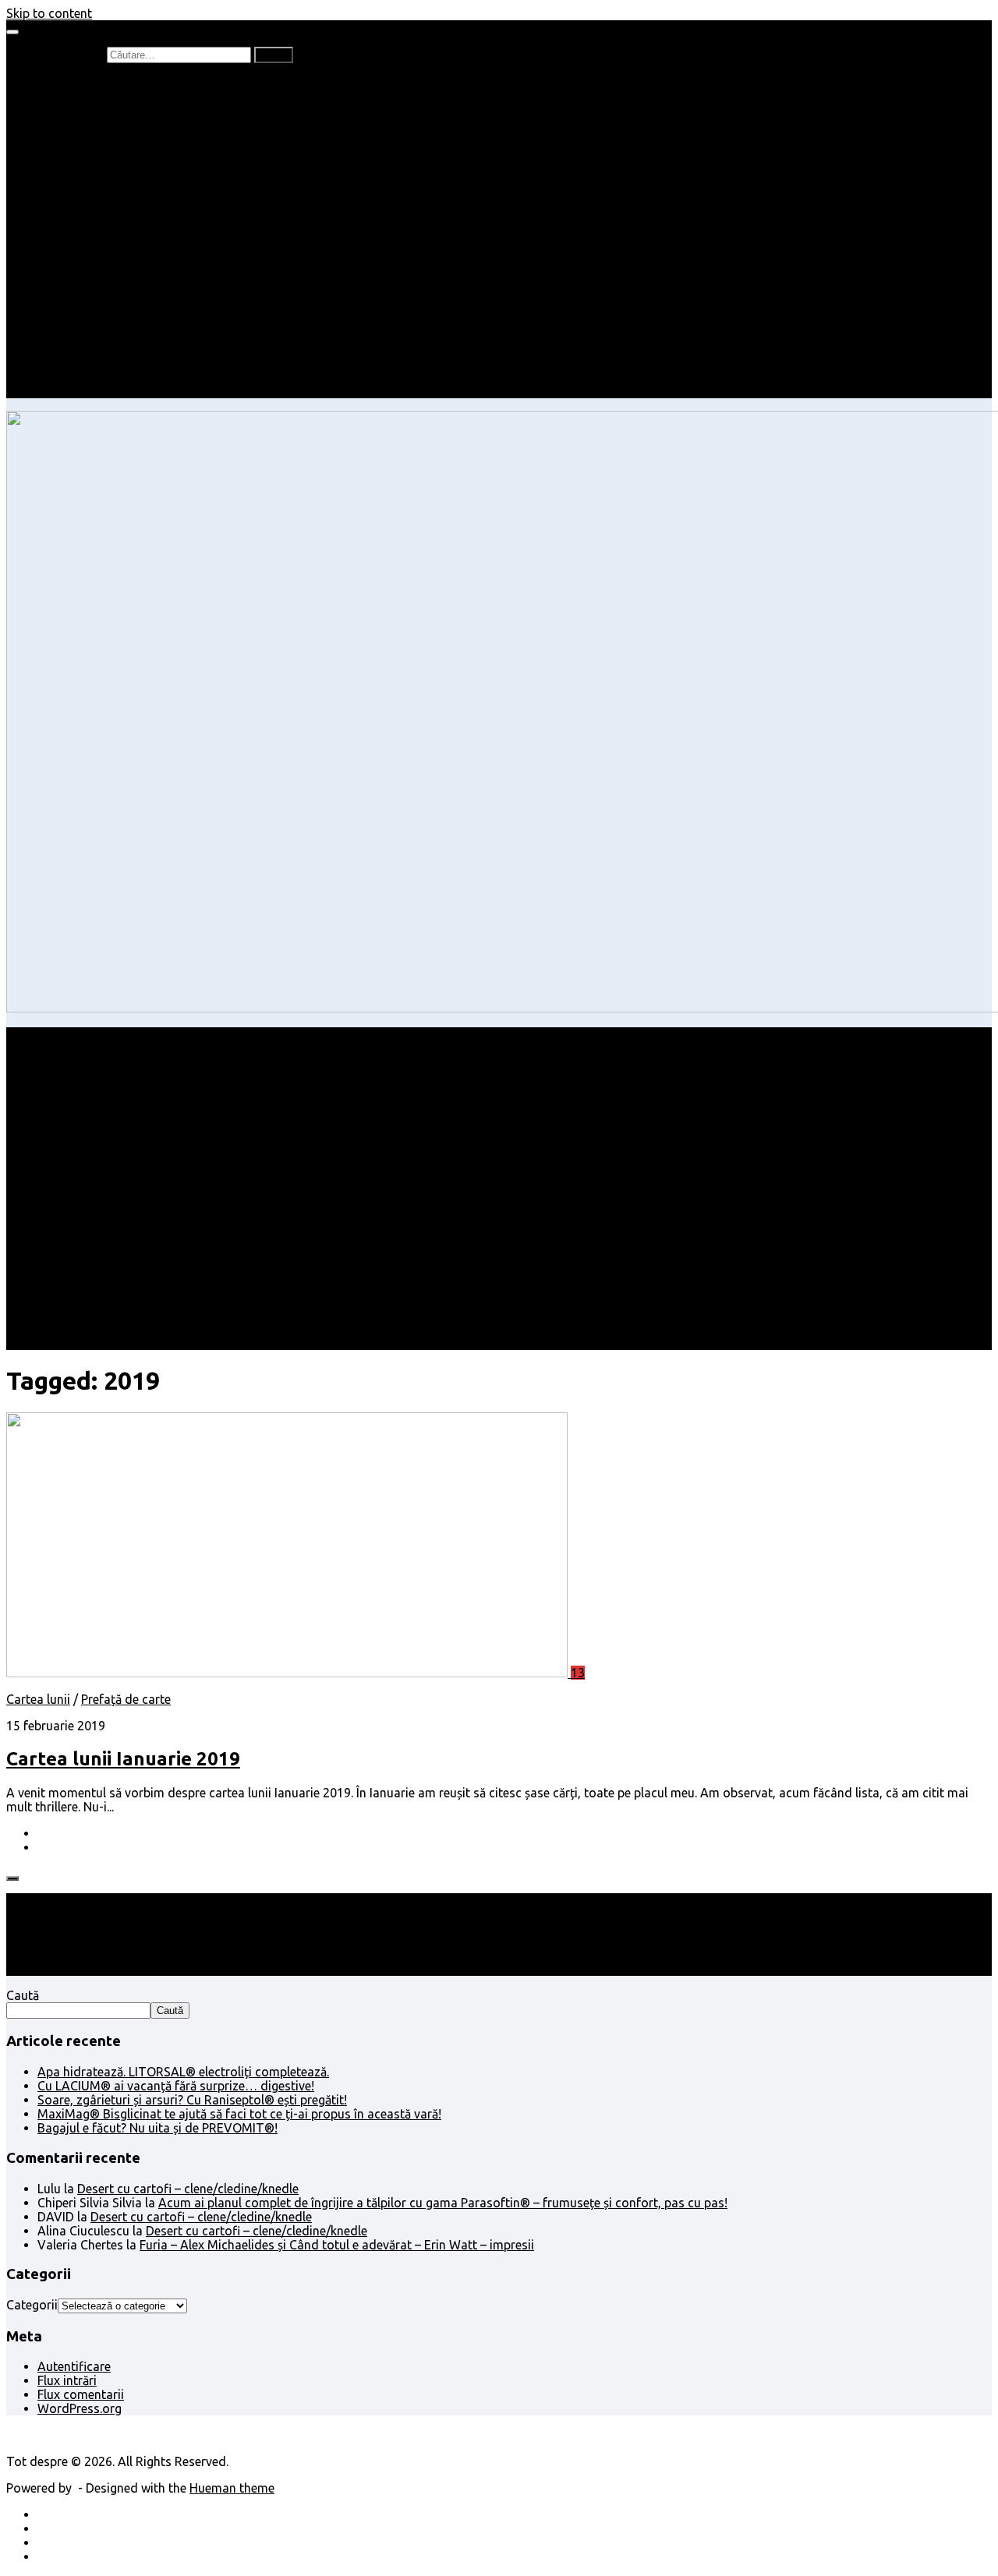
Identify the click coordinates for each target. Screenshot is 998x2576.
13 (578, 1673)
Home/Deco (102, 265)
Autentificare (74, 2366)
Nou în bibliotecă (116, 125)
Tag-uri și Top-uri (118, 181)
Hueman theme (232, 2488)
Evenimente (101, 377)
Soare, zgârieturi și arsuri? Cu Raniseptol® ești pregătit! (192, 2100)
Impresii (60, 307)
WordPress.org (80, 2408)
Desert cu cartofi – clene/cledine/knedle (188, 2189)
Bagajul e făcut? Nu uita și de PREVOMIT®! (157, 2128)
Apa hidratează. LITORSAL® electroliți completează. (183, 2072)
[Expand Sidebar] (12, 1878)
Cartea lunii (101, 167)
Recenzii (92, 97)
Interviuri (94, 153)
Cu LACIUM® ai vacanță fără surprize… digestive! (176, 2086)
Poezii (85, 139)
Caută (23, 1995)
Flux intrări (67, 2380)
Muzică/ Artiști (110, 363)
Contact (60, 391)
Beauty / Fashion (84, 223)
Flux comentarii (81, 2394)
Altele (53, 251)
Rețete (55, 237)
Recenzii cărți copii (121, 111)
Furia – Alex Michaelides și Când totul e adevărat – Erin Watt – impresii (337, 2245)
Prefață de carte (82, 83)
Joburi (87, 209)
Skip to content (49, 13)
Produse (92, 335)
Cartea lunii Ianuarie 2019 (123, 1759)
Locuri (86, 349)
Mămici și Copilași (87, 195)
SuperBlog (97, 279)
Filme (83, 321)
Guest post (99, 293)
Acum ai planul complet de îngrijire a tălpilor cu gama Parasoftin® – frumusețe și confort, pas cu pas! (443, 2203)
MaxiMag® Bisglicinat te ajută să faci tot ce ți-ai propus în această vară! (239, 2114)
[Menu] (12, 32)
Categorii (32, 2305)
